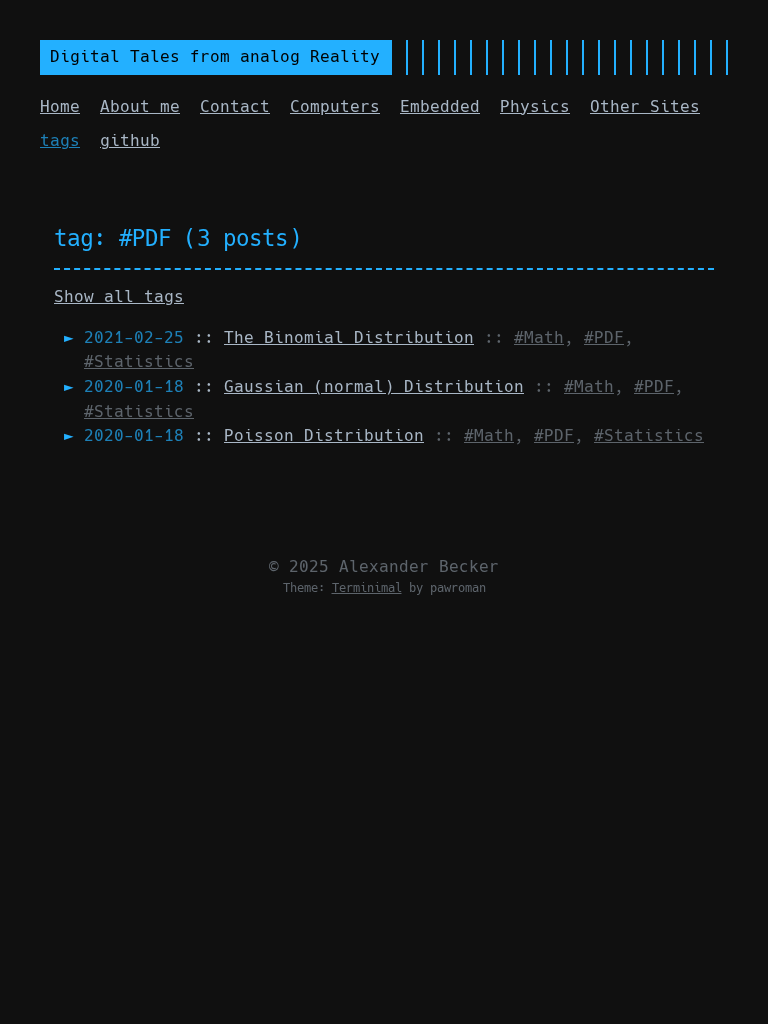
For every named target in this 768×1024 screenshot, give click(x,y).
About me (140, 106)
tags (60, 140)
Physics (535, 106)
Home (60, 106)
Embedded (440, 106)
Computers (335, 106)
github (130, 140)
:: (279, 337)
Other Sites (645, 106)
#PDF (604, 337)
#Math (539, 337)
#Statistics (139, 361)
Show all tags (119, 296)
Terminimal (367, 588)
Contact (235, 106)
